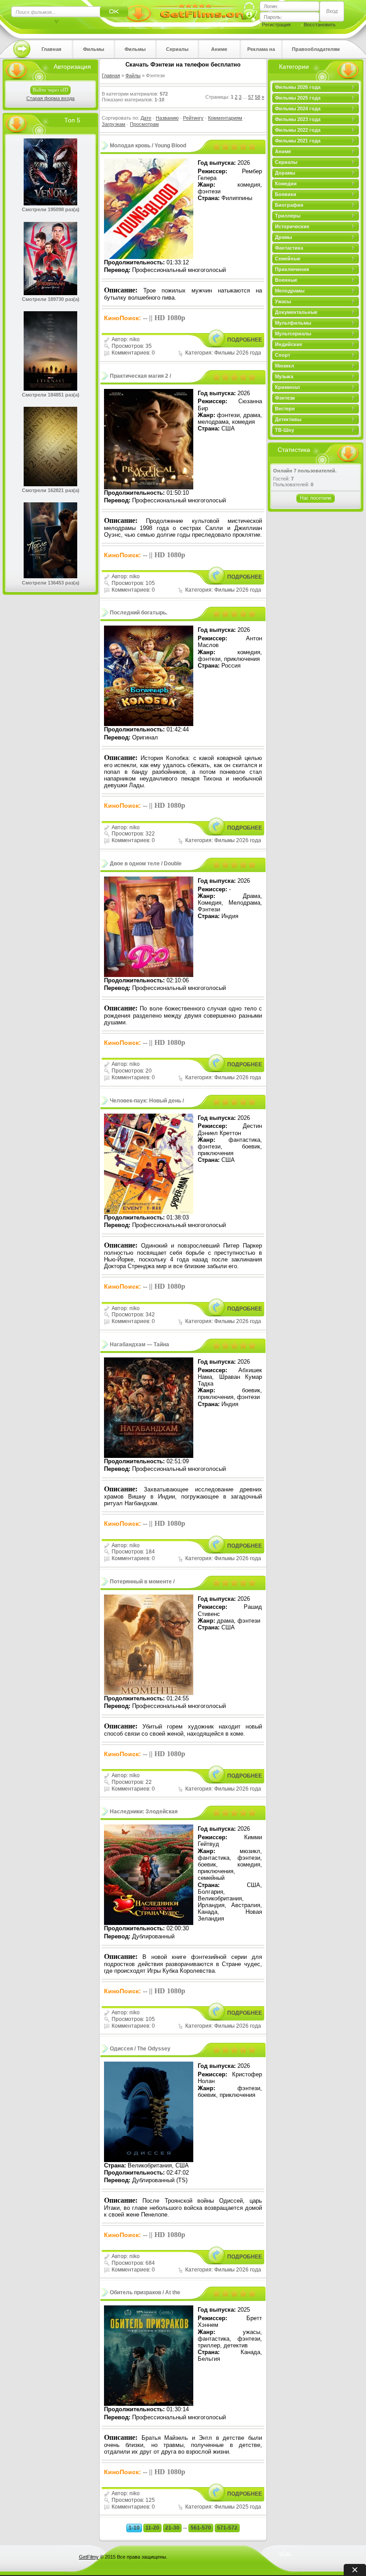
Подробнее (245, 340)
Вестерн (285, 409)
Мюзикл (285, 366)
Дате (146, 118)
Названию (167, 118)
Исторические (292, 226)
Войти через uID (50, 90)
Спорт (283, 355)
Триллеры (288, 216)
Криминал (287, 387)
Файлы (133, 75)
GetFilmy (89, 2557)
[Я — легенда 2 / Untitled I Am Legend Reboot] (50, 484)
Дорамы (285, 173)
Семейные (288, 259)
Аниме (219, 49)
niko (135, 339)
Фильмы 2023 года (298, 119)
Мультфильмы (293, 323)
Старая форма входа (50, 98)
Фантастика (289, 248)
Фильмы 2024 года (298, 109)
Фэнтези (285, 398)
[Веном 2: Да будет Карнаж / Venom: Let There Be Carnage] (50, 204)
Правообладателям (316, 49)
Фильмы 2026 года (94, 52)
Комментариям (225, 118)
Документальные (296, 312)
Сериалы (177, 49)
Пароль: (273, 17)
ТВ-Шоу (285, 430)
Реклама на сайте (261, 52)
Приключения (292, 269)
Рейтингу (193, 118)
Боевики (286, 194)
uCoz (285, 2553)
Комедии (286, 184)
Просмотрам (144, 124)
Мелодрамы (290, 291)
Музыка (284, 376)
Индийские (289, 344)
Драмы (283, 237)
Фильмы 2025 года (135, 52)
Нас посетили (316, 498)
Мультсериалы (293, 334)
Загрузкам (114, 124)
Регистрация (276, 25)
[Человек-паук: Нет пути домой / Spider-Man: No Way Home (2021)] (50, 293)
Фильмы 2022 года (298, 130)
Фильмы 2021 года (298, 141)
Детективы (288, 419)
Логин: (271, 6)
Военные (286, 280)
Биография (289, 205)
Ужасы (283, 301)
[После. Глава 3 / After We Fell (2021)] (50, 576)
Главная (51, 49)
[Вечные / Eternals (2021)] (50, 389)
